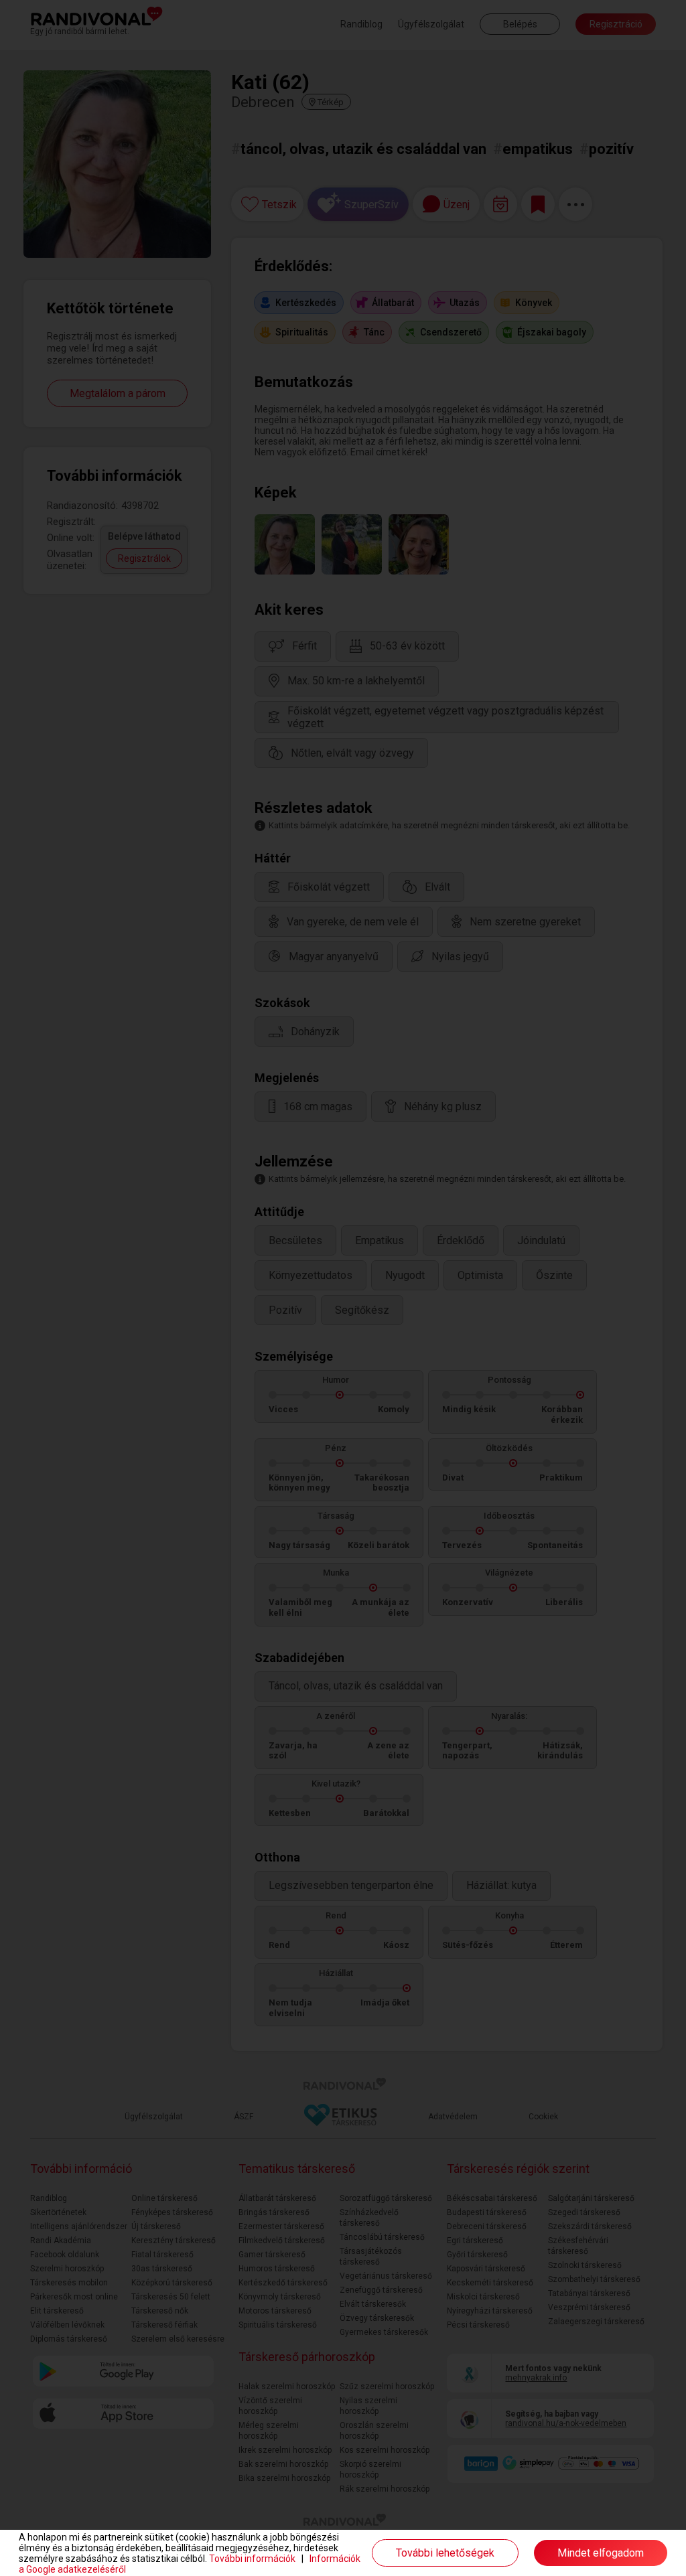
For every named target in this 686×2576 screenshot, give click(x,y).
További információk (252, 2559)
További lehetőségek (445, 2553)
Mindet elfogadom (601, 2553)
